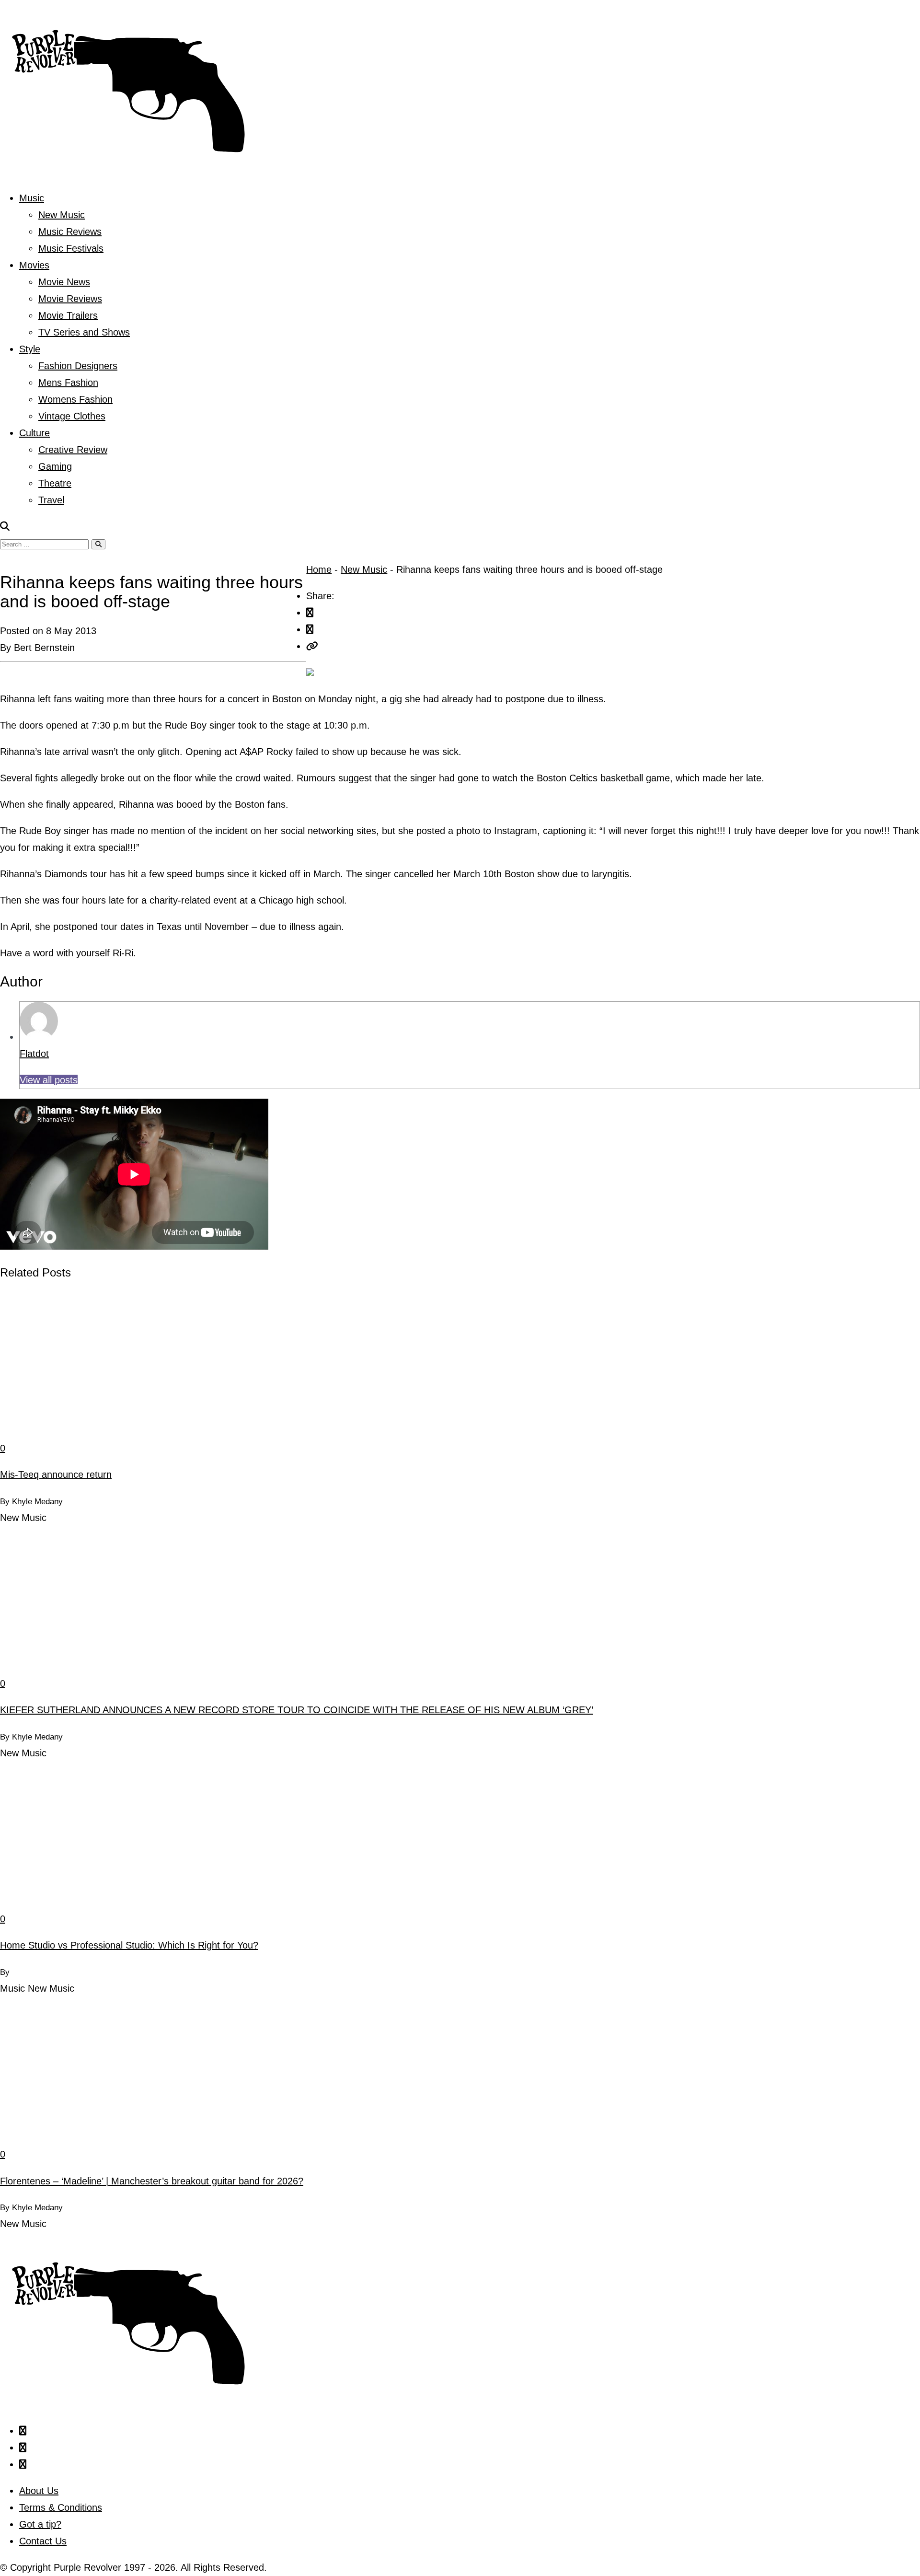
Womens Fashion (75, 399)
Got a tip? (40, 2524)
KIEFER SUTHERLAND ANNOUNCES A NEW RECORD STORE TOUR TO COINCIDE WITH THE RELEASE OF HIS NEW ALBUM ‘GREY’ (297, 1710)
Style (30, 349)
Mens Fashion (68, 383)
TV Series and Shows (84, 332)
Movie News (64, 282)
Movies (34, 265)
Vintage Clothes (72, 416)
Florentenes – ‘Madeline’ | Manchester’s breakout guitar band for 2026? (152, 2181)
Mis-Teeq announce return (56, 1474)
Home (319, 569)
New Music (62, 215)
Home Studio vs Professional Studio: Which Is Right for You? (129, 1945)
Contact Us (43, 2541)
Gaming (55, 466)
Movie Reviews (70, 299)
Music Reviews (70, 232)
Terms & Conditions (61, 2507)
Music (32, 198)
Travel (51, 500)
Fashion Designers (78, 366)
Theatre (55, 483)
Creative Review (73, 450)
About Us (39, 2491)
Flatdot (34, 1054)
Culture (34, 433)
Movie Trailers (68, 315)
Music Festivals (71, 248)
